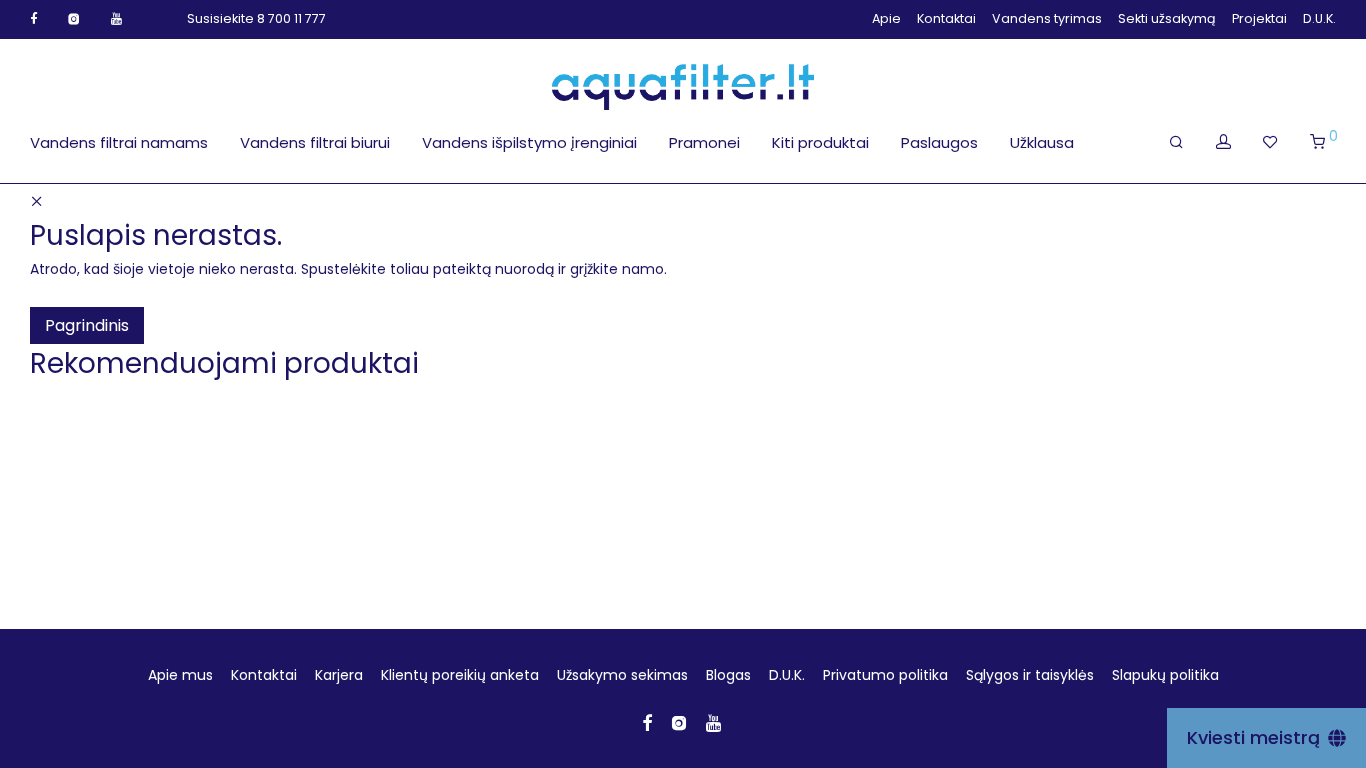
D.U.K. (1319, 19)
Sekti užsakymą (1167, 19)
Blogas (728, 675)
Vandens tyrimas (1047, 19)
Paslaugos (939, 142)
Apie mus (180, 675)
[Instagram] (74, 18)
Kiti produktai (820, 142)
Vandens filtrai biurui (315, 142)
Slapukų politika (1165, 675)
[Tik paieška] (1176, 142)
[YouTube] (117, 18)
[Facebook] (33, 18)
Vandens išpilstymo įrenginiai (529, 142)
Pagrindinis (87, 325)
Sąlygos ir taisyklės (1030, 675)
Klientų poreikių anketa (460, 675)
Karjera (339, 675)
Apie (886, 19)
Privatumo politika (885, 675)
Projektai (1259, 19)
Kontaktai (946, 19)
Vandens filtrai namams (119, 142)
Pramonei (704, 142)
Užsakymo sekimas (622, 675)
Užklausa (1042, 142)
